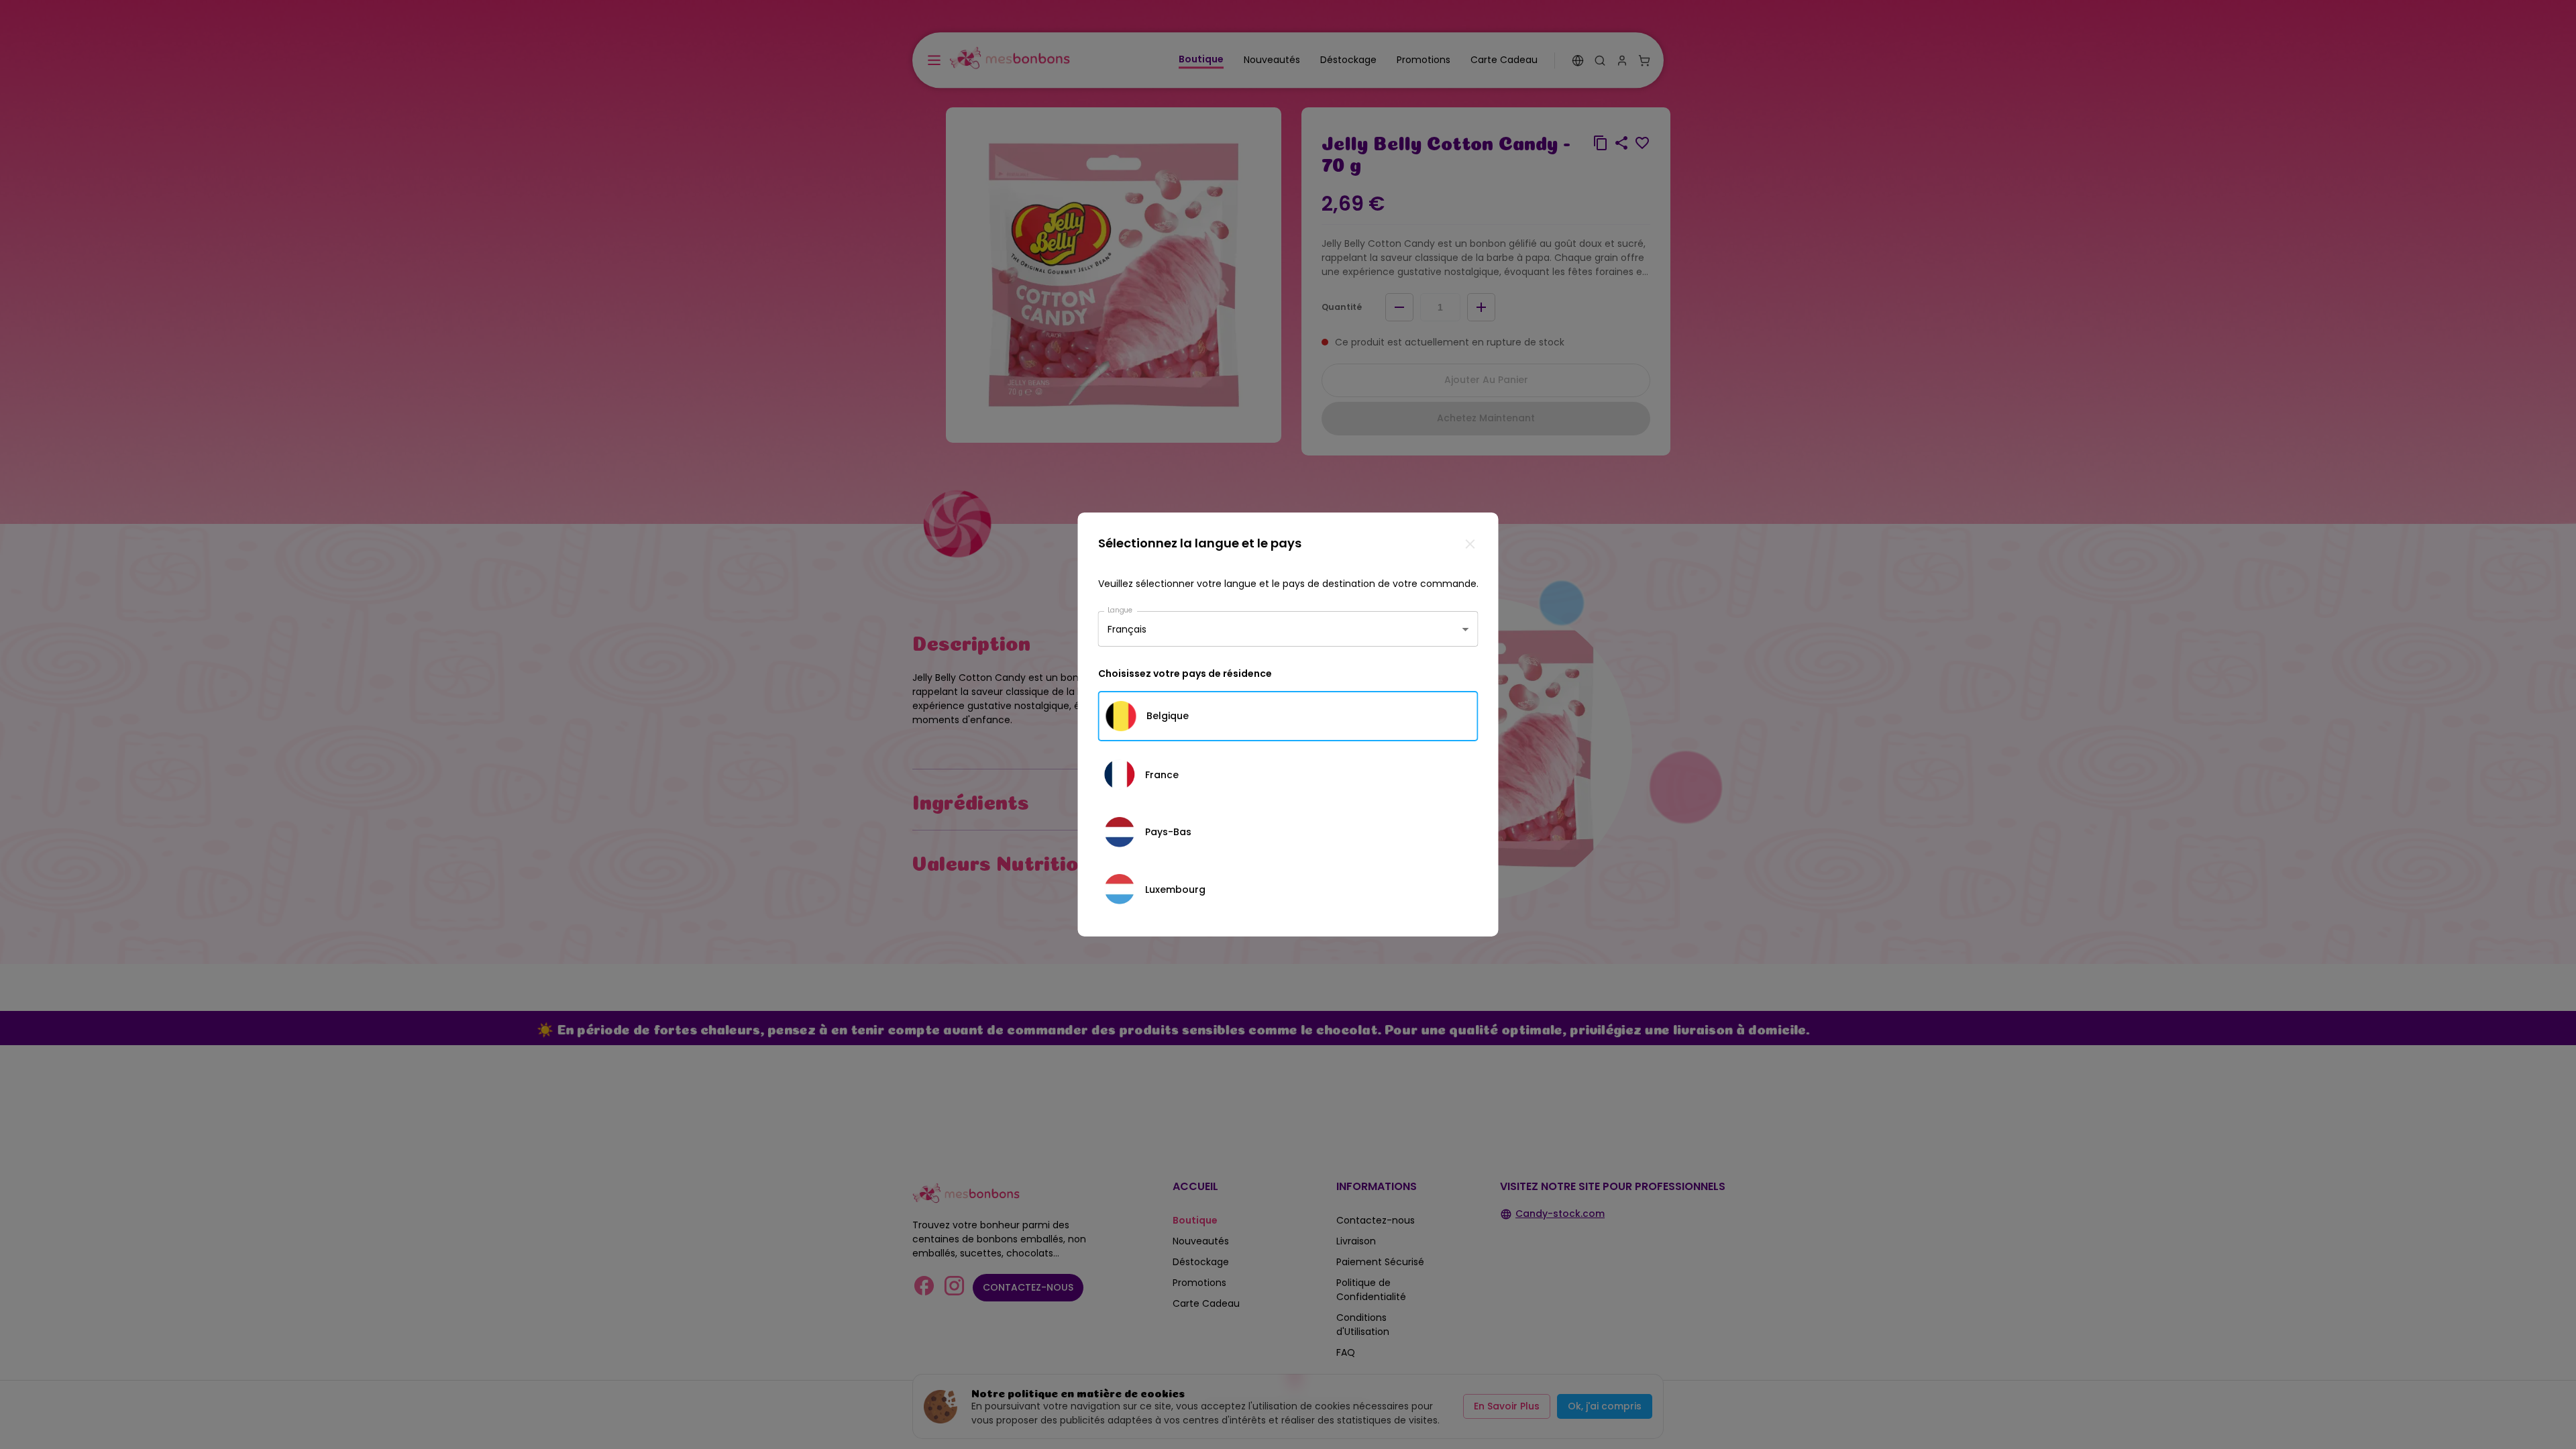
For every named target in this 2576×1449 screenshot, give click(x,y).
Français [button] (1127, 629)
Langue (1120, 610)
